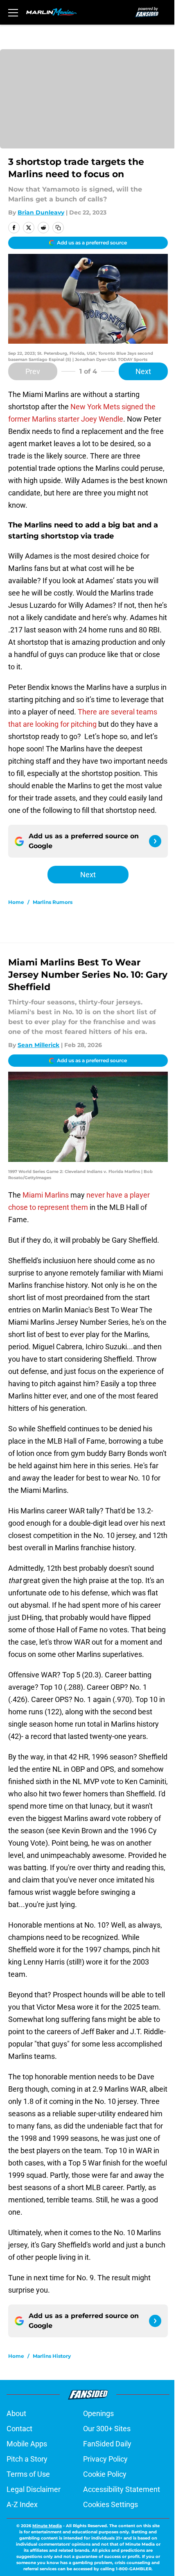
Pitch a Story (27, 2459)
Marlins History (52, 2356)
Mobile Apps (27, 2444)
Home (16, 902)
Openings (98, 2413)
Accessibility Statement (122, 2489)
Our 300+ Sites (107, 2429)
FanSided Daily (107, 2444)
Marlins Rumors (53, 902)
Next (143, 371)
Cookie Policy (105, 2474)
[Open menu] (13, 12)
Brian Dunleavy (41, 212)
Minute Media (47, 2526)
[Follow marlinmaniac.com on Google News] (155, 841)
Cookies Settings (111, 2504)
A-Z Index (22, 2504)
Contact (19, 2429)
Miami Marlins (46, 1195)
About (16, 2413)
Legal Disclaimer (34, 2489)
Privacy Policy (105, 2459)
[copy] (58, 228)
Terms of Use (28, 2474)
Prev (33, 371)
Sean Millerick (38, 1045)
